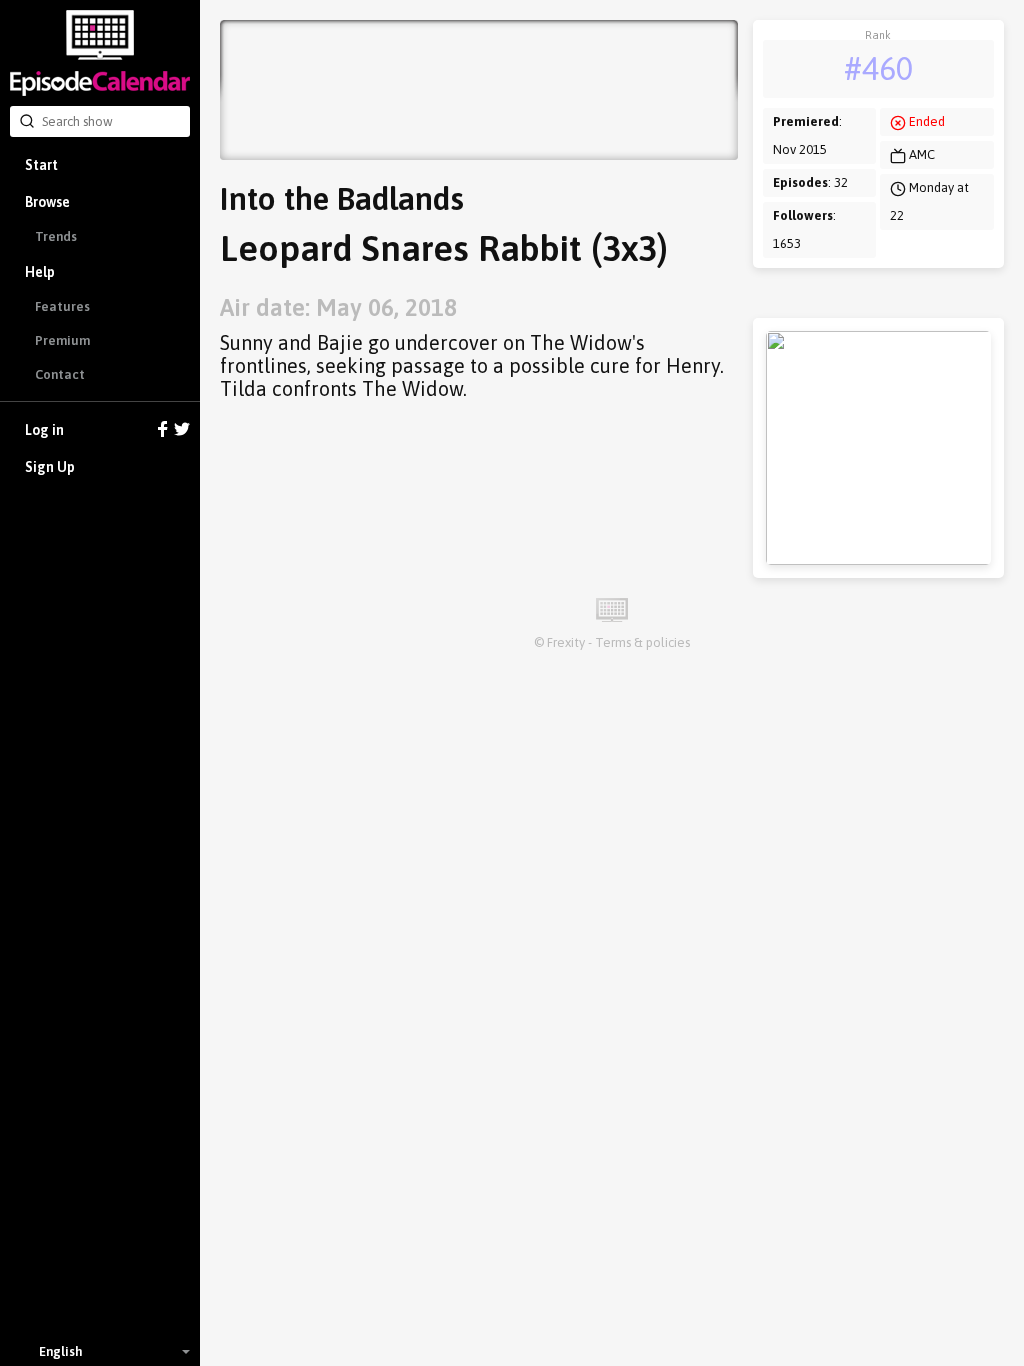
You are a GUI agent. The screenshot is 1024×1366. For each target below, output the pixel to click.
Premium (62, 340)
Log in (44, 430)
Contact (60, 374)
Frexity (566, 642)
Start (41, 165)
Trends (56, 236)
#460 (878, 68)
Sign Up (50, 467)
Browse (47, 202)
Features (62, 306)
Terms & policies (642, 642)
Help (40, 272)
